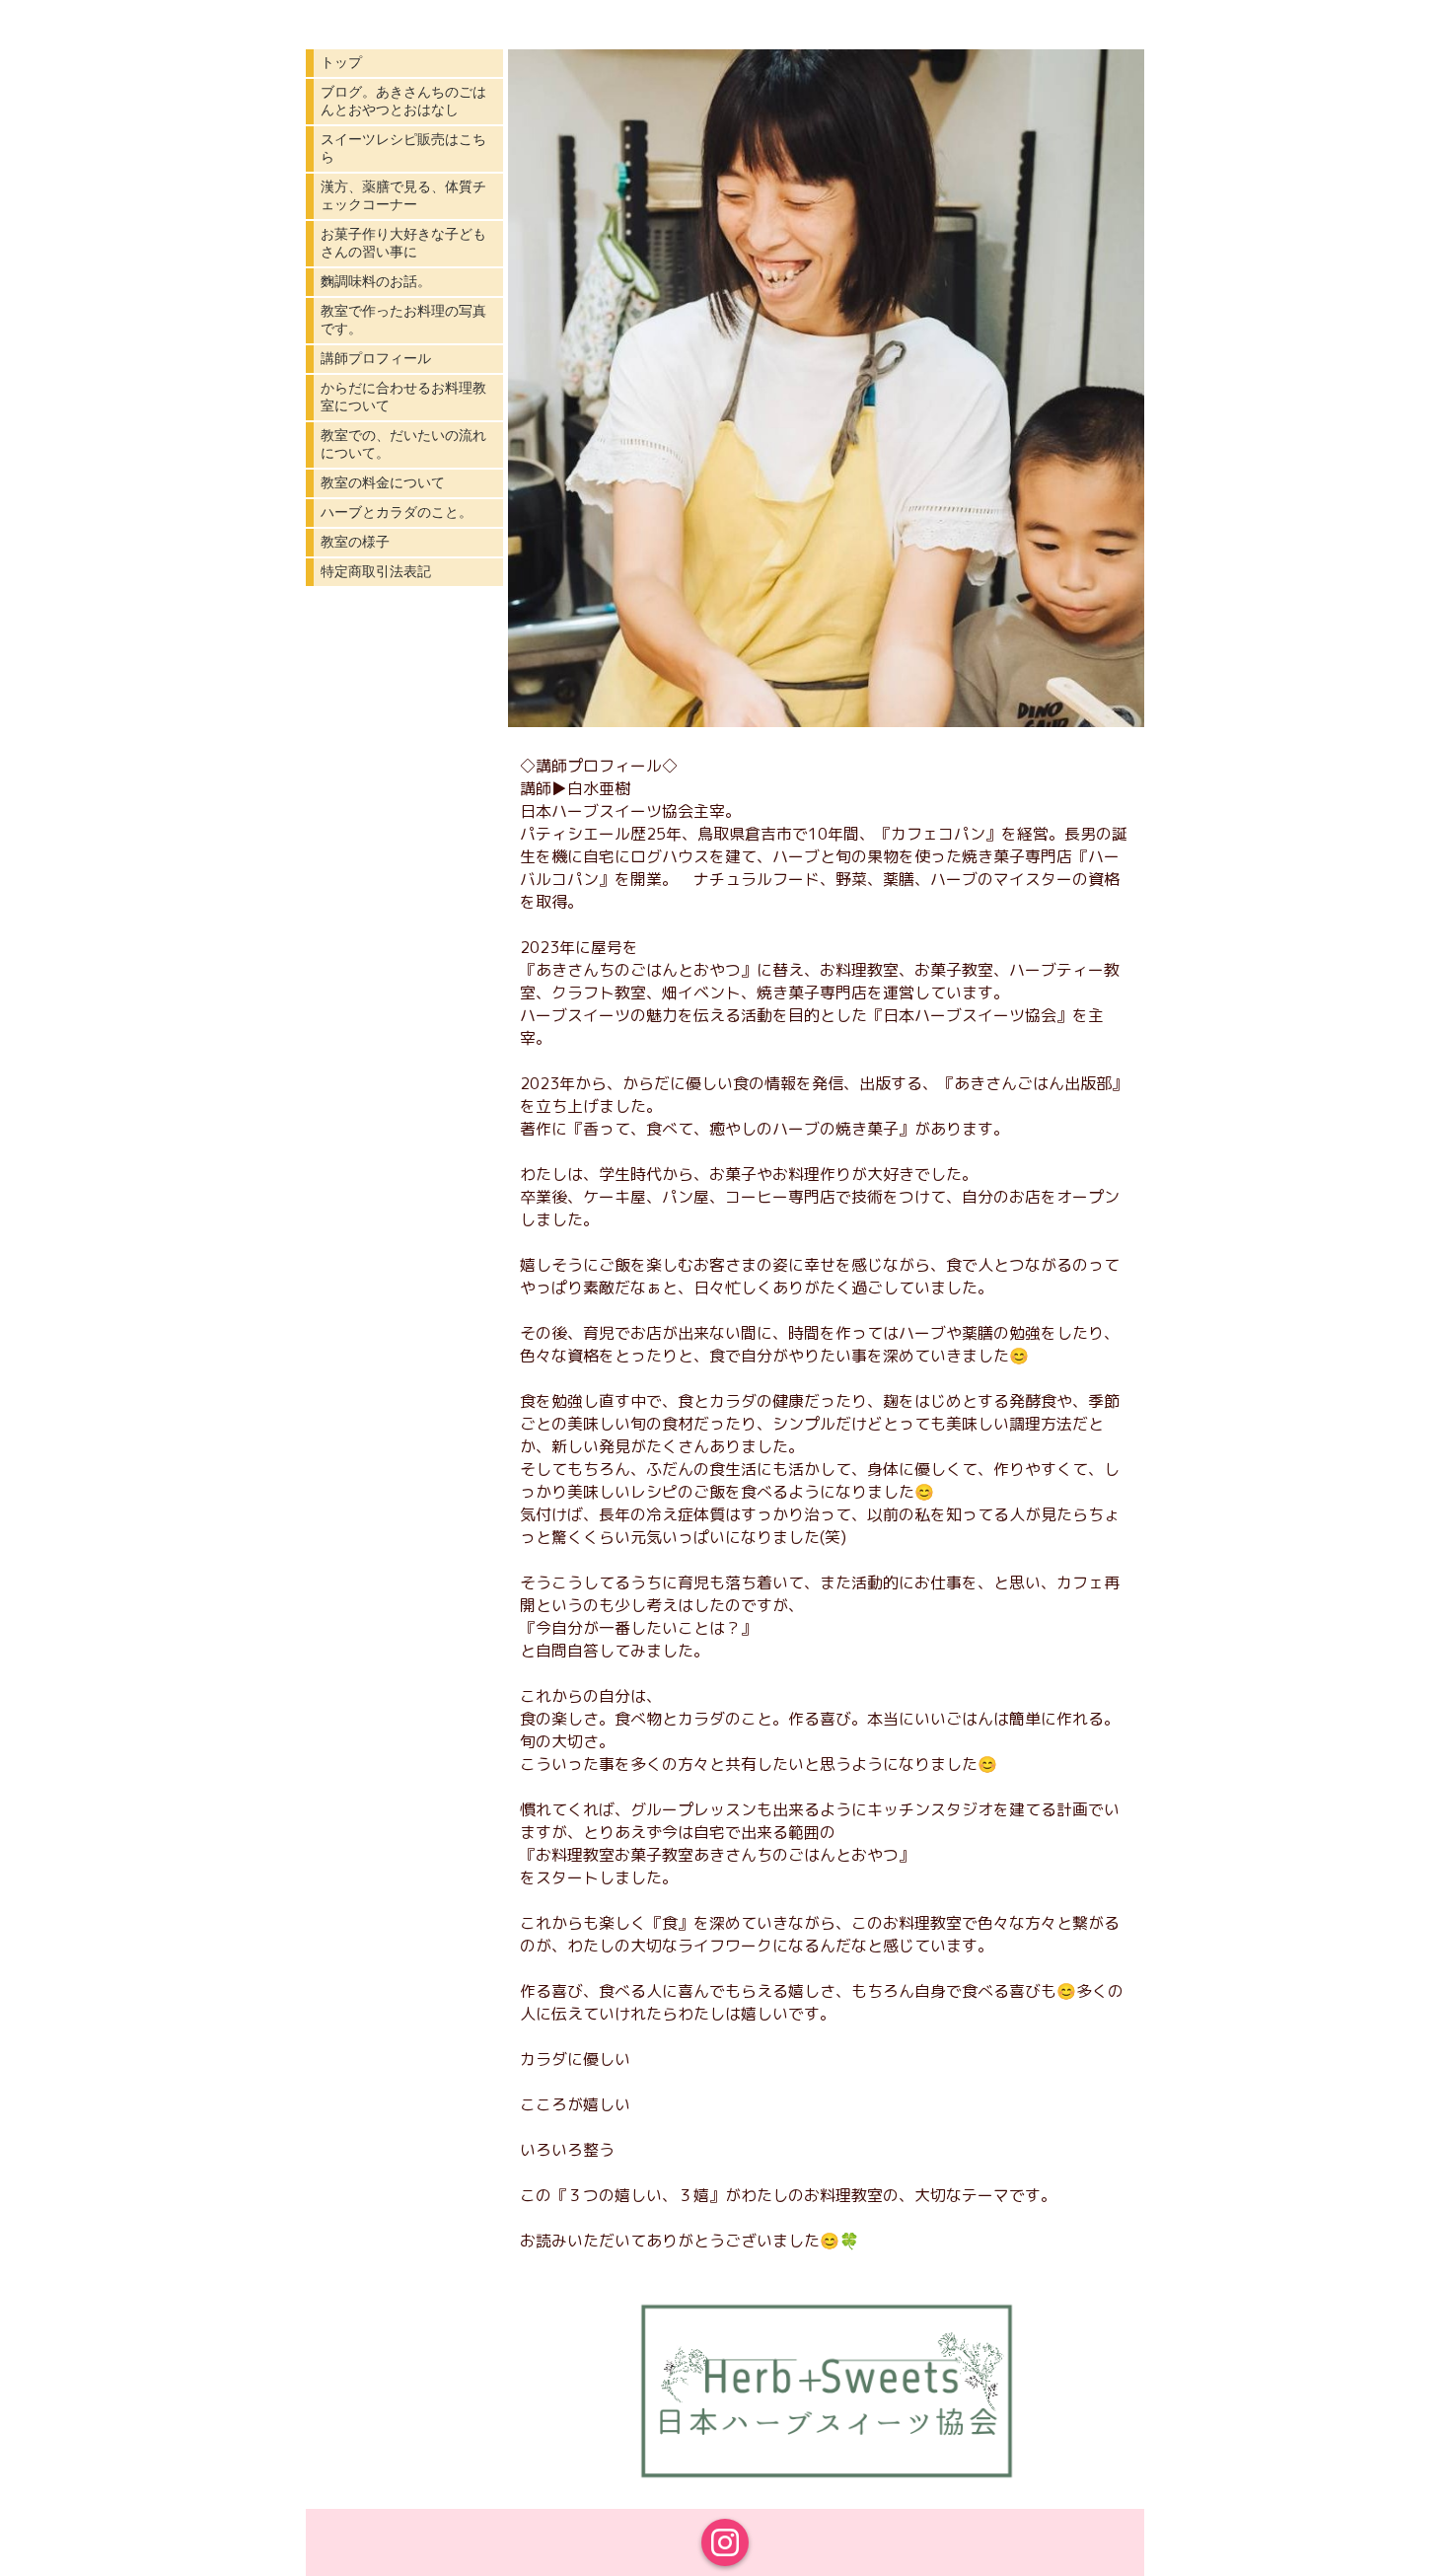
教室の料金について (383, 482)
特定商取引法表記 (376, 571)
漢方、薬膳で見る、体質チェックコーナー (403, 195)
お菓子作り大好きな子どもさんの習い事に (403, 243)
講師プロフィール (376, 358)
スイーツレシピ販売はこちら (403, 148)
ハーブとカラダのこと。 (397, 512)
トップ (341, 62)
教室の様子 (355, 542)
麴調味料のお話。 (376, 281)
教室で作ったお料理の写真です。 (403, 320)
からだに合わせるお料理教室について (403, 397)
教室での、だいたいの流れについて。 (403, 444)
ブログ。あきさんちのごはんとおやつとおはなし (403, 101)
